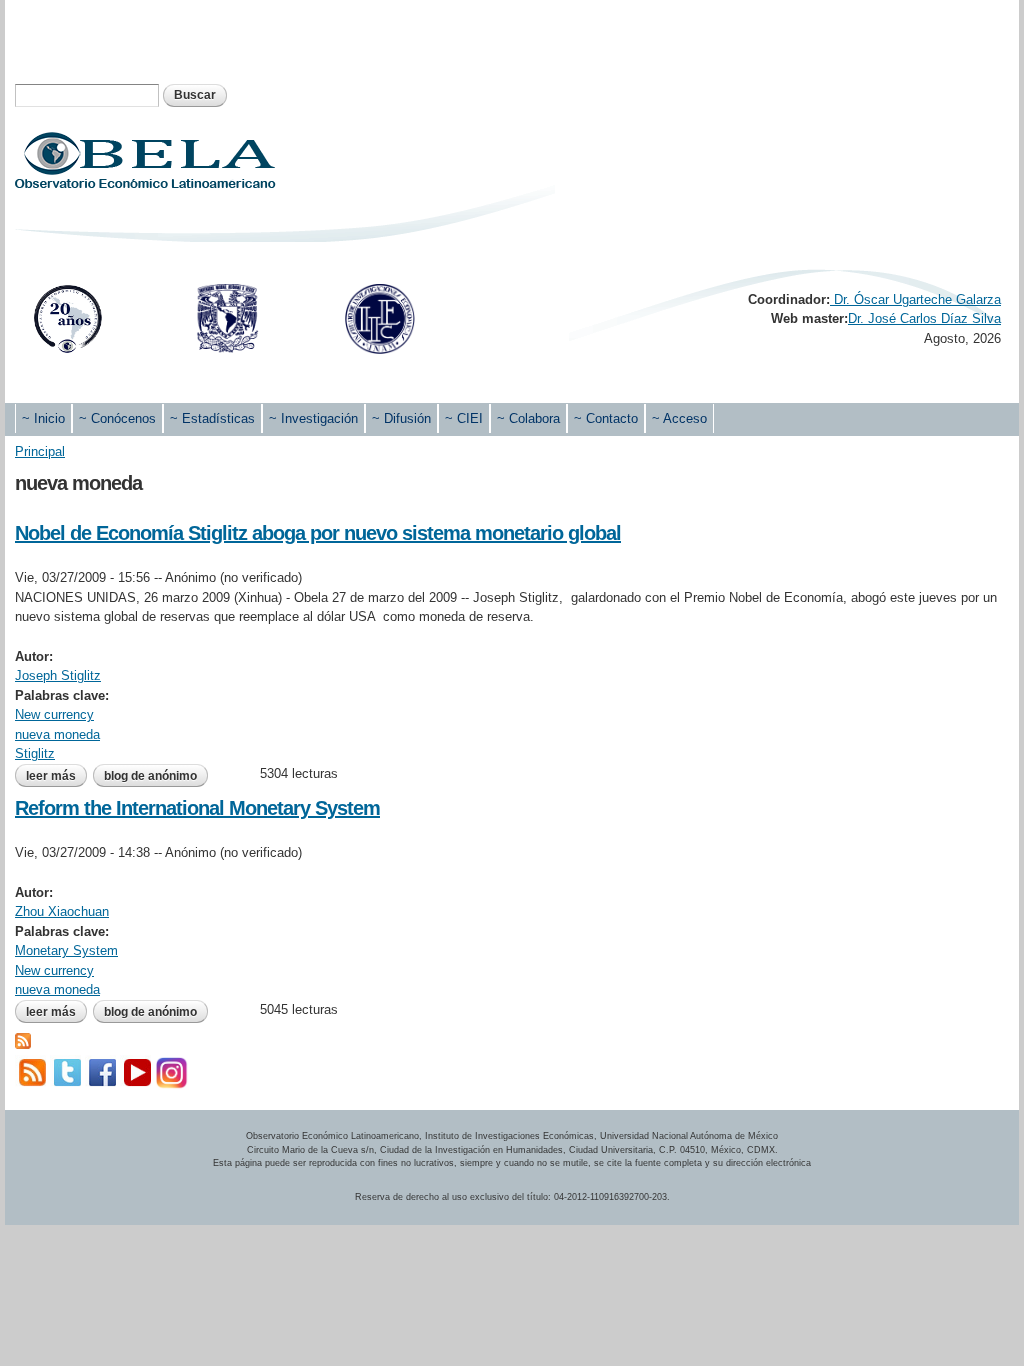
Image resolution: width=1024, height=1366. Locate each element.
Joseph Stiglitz (58, 675)
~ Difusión (401, 418)
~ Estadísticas (212, 418)
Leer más (56, 776)
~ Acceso (679, 418)
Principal (40, 451)
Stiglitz (35, 753)
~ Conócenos (117, 418)
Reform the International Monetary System (197, 808)
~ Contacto (606, 418)
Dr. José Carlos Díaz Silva (924, 318)
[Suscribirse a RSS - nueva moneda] (23, 1038)
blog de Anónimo (150, 776)
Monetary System (66, 950)
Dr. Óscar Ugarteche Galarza (915, 299)
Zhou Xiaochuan (62, 911)
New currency (54, 714)
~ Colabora (528, 418)
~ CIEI (464, 418)
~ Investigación (313, 418)
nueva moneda (57, 734)
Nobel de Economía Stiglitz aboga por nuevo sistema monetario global (318, 533)
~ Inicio (43, 418)
